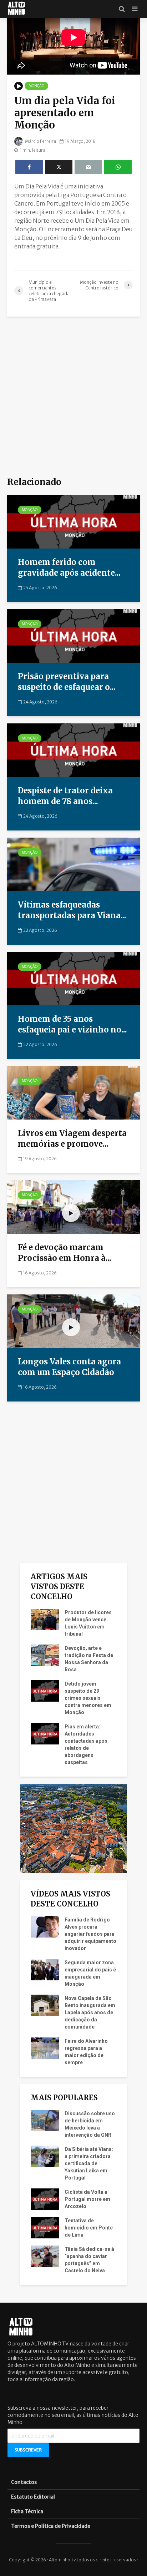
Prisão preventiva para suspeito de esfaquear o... (67, 682)
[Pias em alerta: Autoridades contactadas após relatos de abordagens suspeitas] (45, 1733)
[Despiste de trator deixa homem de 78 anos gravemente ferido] (73, 749)
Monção (36, 86)
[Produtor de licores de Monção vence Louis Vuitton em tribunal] (45, 1619)
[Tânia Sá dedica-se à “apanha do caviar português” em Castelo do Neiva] (45, 2256)
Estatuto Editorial (33, 2497)
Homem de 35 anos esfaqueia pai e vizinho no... (72, 1024)
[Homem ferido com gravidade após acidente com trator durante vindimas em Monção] (73, 521)
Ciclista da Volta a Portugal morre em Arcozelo (87, 2199)
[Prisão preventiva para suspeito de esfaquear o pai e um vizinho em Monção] (73, 635)
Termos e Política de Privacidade (51, 2526)
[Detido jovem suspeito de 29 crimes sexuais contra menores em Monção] (45, 1690)
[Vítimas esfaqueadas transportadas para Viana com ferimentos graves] (73, 864)
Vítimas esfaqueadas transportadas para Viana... (72, 910)
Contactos (24, 2482)
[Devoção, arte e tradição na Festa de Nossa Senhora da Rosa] (45, 1655)
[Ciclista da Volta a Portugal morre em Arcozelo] (45, 2198)
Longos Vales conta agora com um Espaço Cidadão (69, 1367)
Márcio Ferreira (40, 141)
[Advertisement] (73, 397)
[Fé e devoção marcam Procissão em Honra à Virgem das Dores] (73, 1206)
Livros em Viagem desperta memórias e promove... (72, 1138)
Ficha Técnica (27, 2511)
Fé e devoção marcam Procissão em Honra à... (65, 1253)
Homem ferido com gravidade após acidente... (69, 567)
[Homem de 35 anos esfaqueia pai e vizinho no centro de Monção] (73, 978)
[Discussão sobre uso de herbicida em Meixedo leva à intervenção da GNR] (45, 2120)
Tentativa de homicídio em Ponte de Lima (89, 2228)
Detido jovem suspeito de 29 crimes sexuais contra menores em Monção (88, 1698)
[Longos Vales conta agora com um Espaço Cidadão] (73, 1320)
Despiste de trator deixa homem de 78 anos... (65, 796)
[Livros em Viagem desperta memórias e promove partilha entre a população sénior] (73, 1092)
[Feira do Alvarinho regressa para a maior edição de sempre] (45, 2047)
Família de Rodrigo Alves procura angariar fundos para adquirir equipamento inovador (90, 1934)
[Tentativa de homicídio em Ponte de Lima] (45, 2227)
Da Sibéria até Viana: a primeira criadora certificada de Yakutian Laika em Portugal (89, 2163)
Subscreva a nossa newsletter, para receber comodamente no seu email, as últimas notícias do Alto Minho (73, 2415)
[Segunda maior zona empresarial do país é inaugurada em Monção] (45, 1969)
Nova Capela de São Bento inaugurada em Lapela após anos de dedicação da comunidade (90, 2012)
